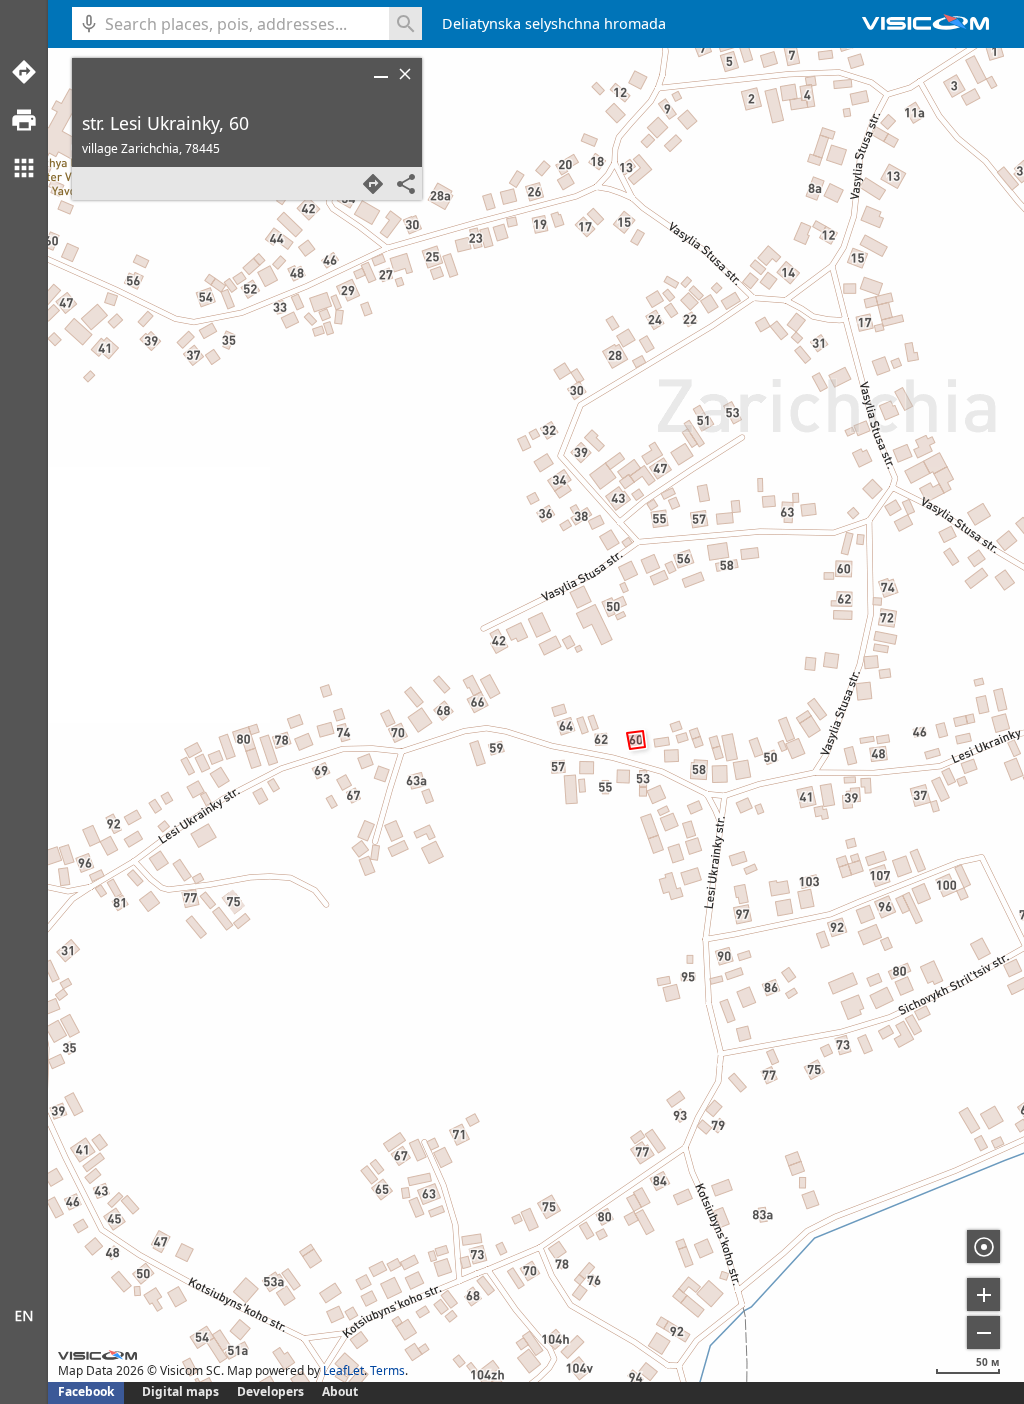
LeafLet (343, 1370)
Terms (387, 1370)
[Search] (405, 23)
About (340, 1391)
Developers (270, 1391)
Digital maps (182, 1391)
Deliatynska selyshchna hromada (554, 23)
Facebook (86, 1391)
